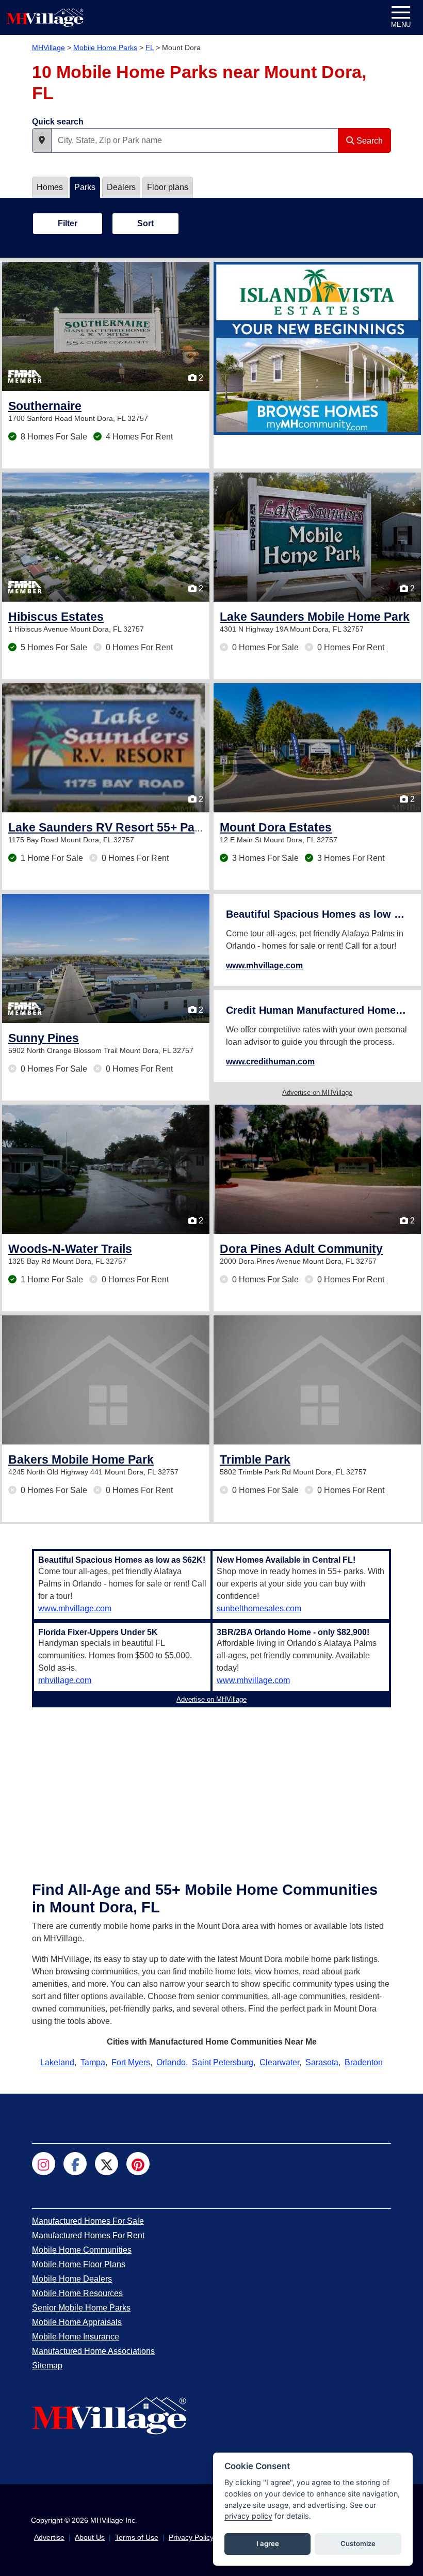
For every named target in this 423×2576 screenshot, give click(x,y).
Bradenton (364, 2062)
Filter (68, 223)
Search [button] (369, 141)
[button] (42, 140)
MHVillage (48, 48)
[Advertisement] (211, 1784)
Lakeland (57, 2062)
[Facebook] (75, 2164)
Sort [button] (145, 223)
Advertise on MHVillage (317, 1093)
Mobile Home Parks (105, 48)
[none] (317, 348)
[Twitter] (107, 2164)
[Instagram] (44, 2164)
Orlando (171, 2062)
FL (150, 48)
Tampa (93, 2062)
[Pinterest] (138, 2164)
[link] (45, 406)
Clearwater (279, 2062)
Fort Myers (131, 2062)
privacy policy (248, 2516)
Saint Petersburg (223, 2062)
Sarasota (322, 2062)
